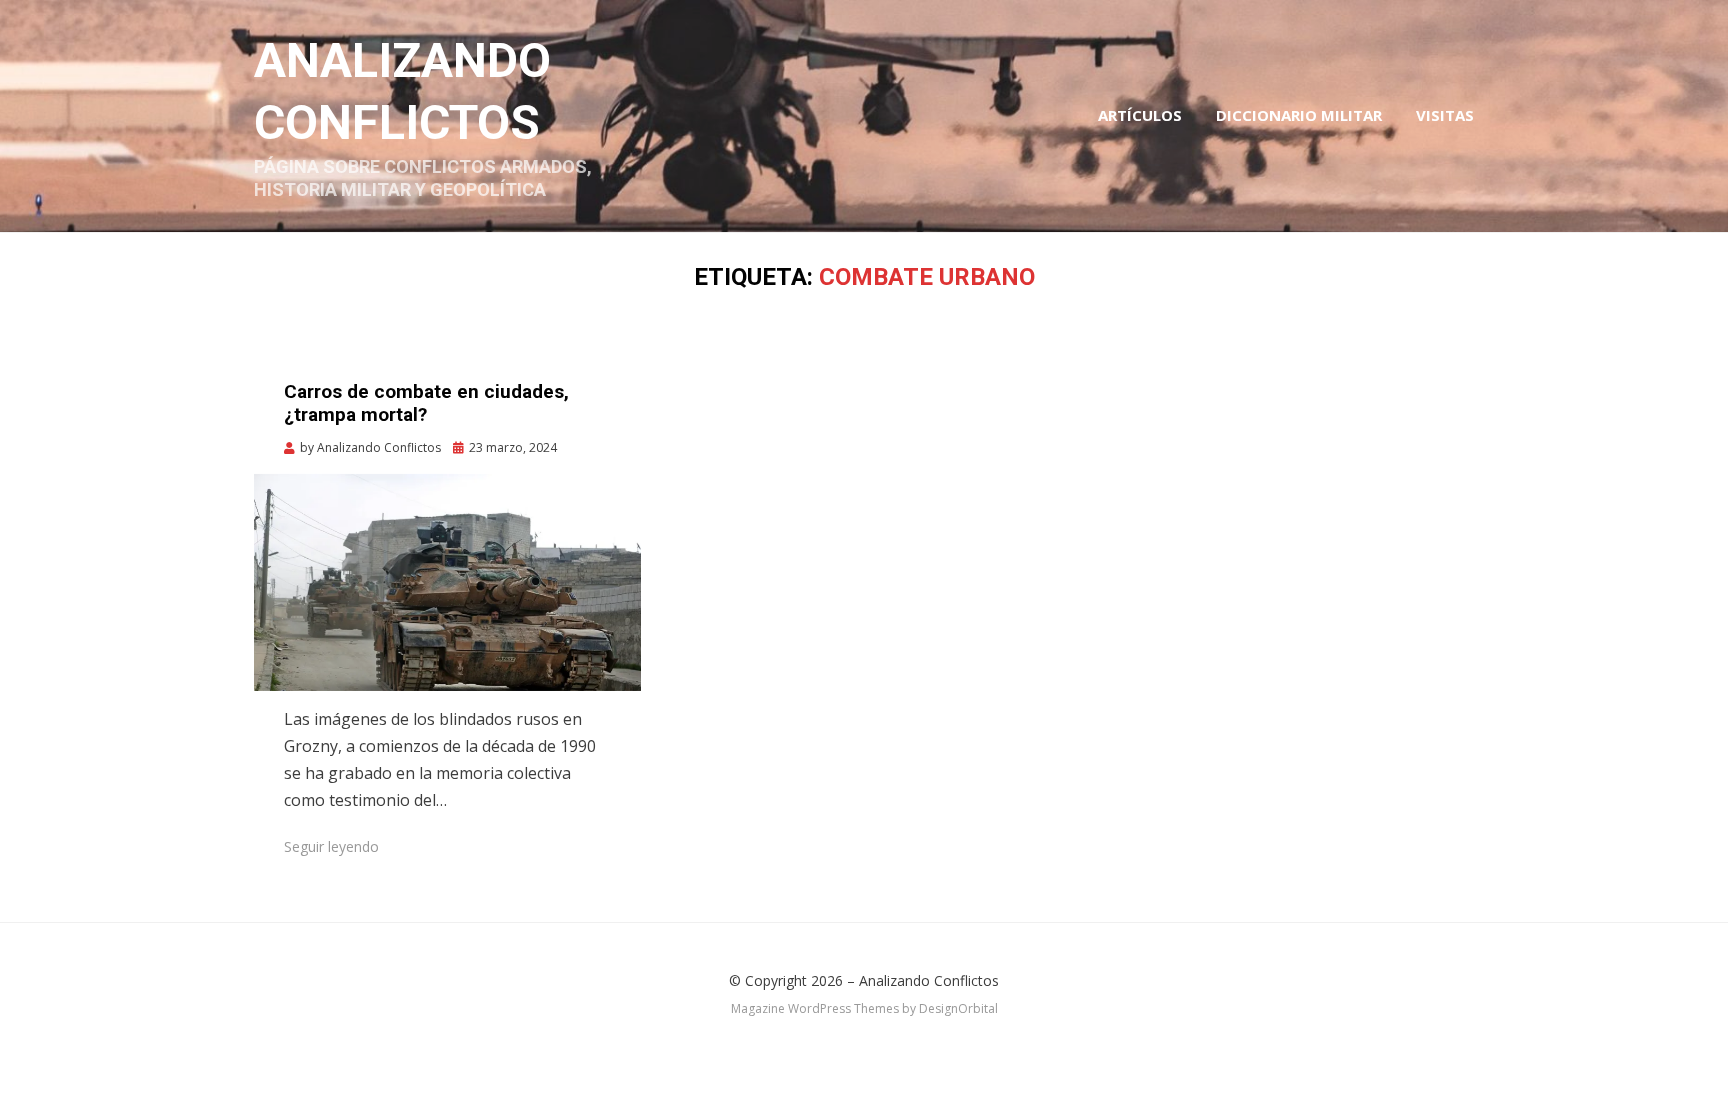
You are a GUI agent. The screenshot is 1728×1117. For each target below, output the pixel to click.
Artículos (1140, 115)
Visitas (1445, 115)
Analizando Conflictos (929, 980)
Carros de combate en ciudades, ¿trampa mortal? (426, 403)
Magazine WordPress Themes (815, 1008)
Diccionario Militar (1299, 115)
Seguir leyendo (331, 846)
